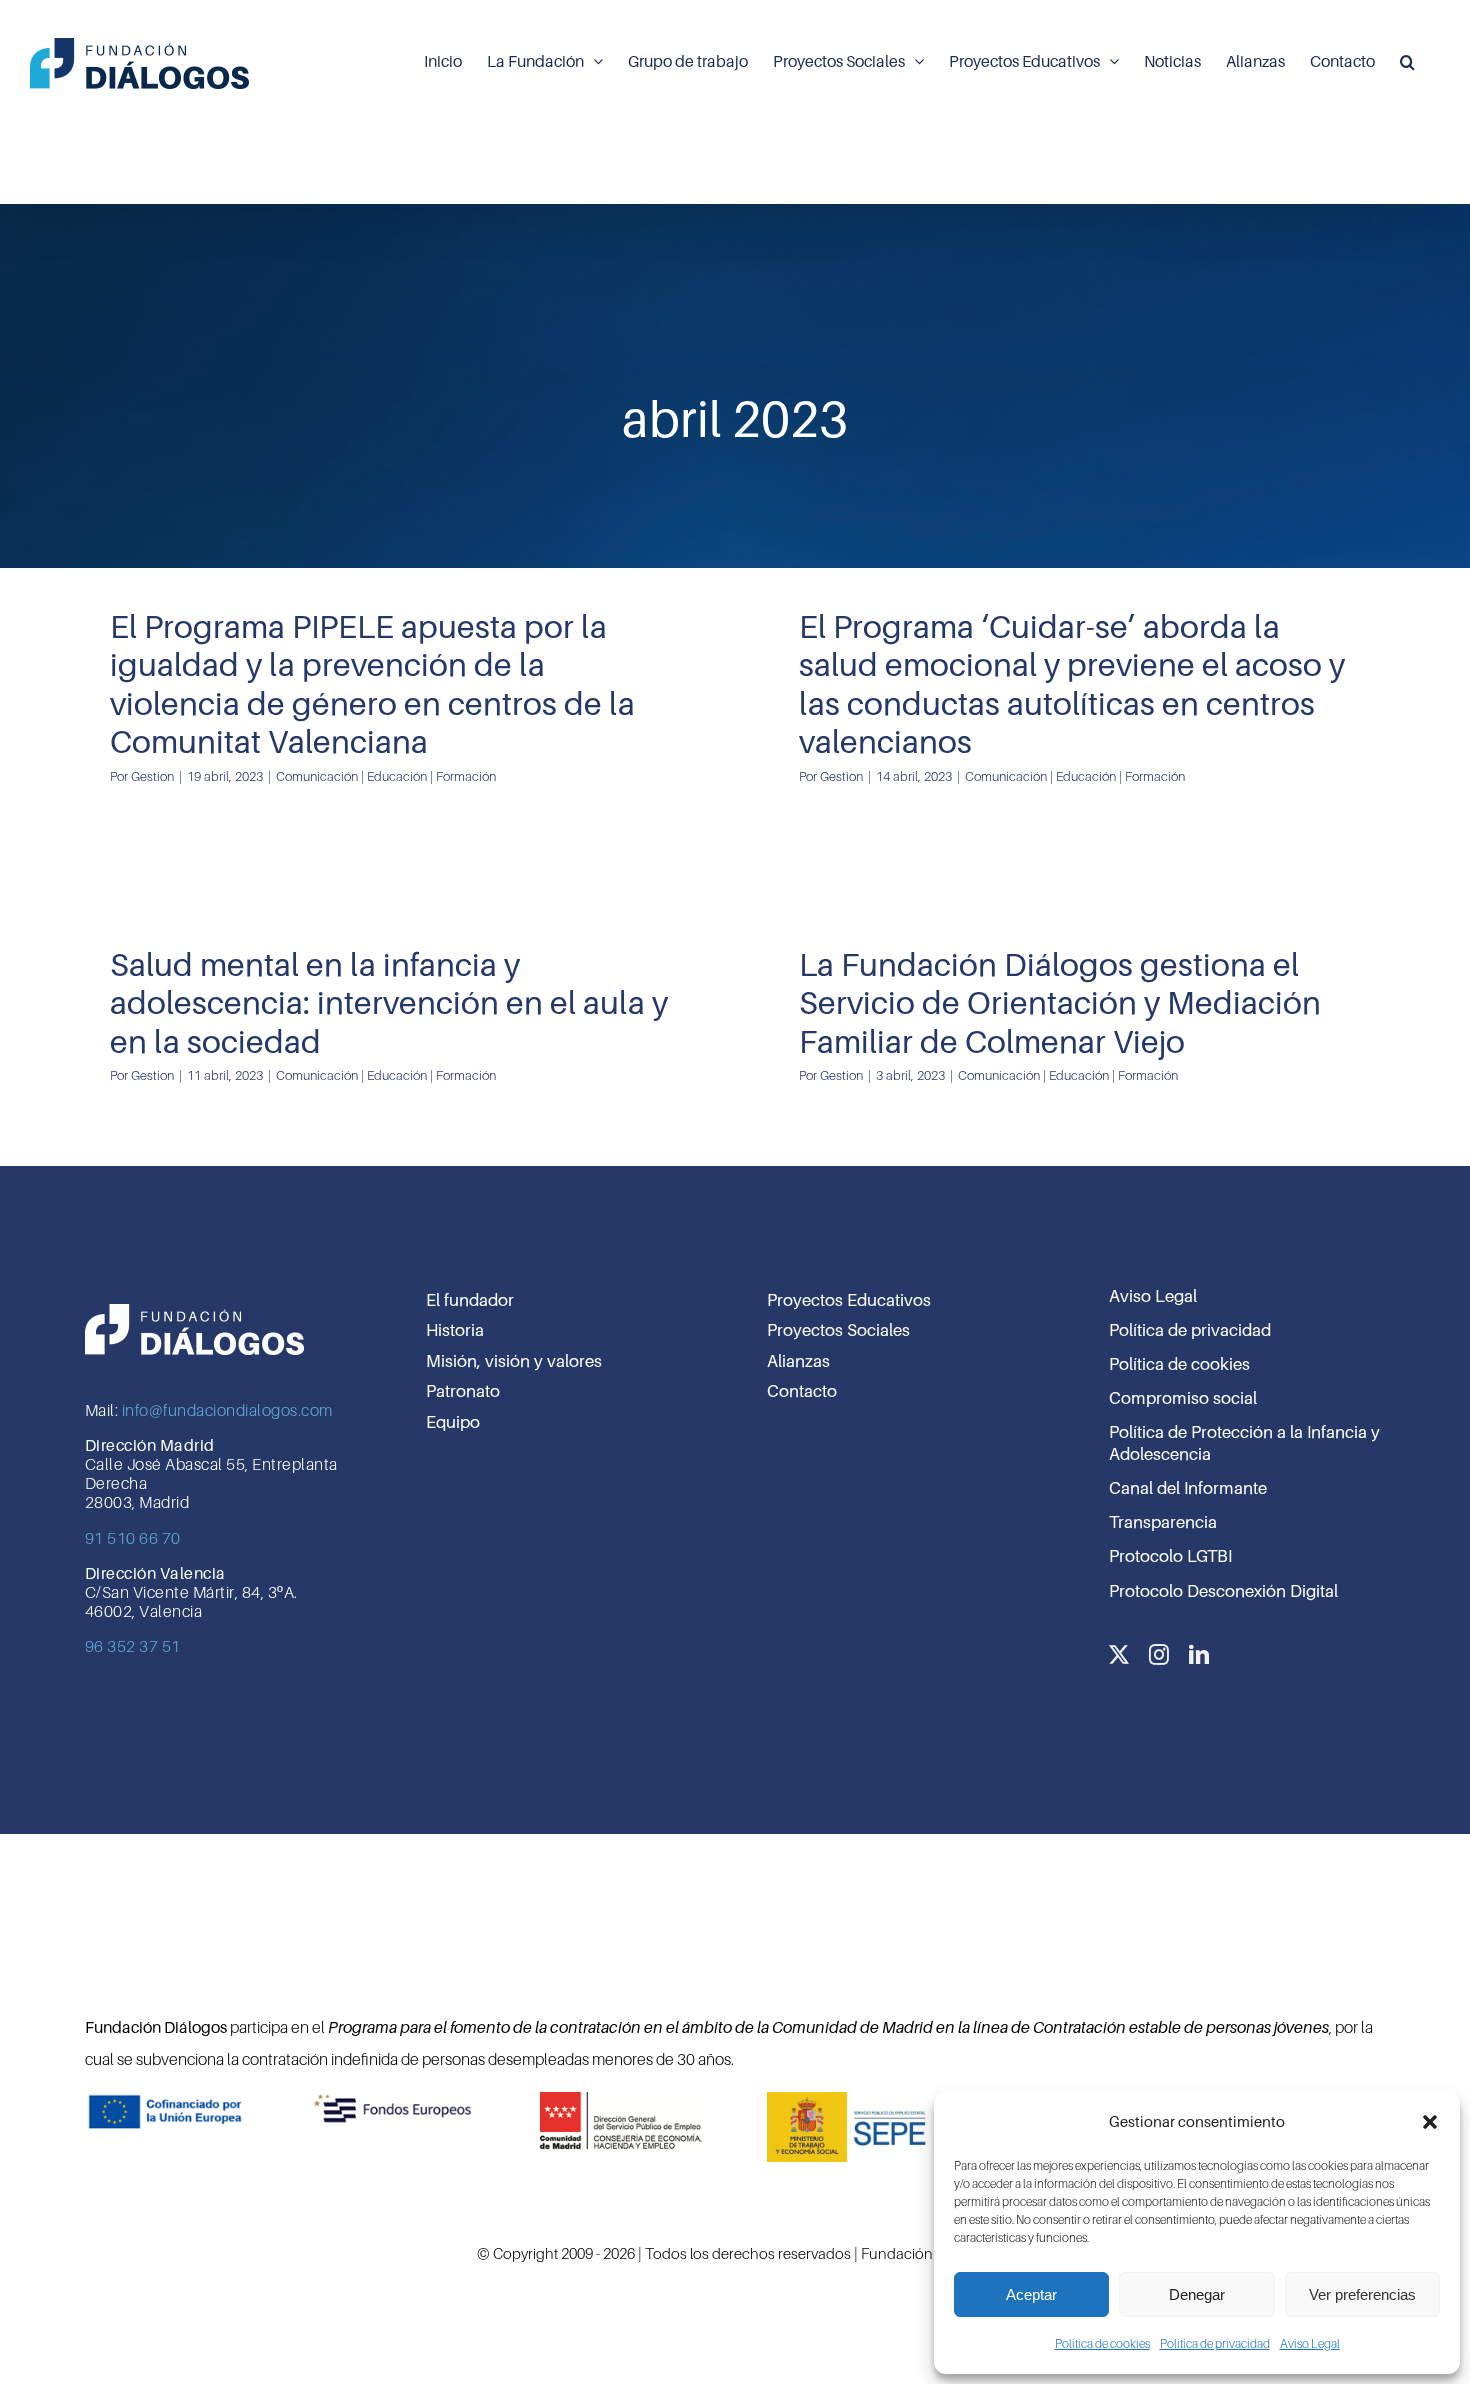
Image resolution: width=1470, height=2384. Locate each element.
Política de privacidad (1215, 2344)
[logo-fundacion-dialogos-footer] (195, 1304)
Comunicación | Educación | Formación (386, 776)
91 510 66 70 (133, 1539)
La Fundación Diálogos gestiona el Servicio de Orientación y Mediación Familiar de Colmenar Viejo (1060, 1003)
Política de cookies (1102, 2344)
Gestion (152, 776)
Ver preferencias (1362, 2294)
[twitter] (1119, 1655)
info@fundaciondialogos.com (227, 1411)
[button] (1430, 2122)
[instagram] (1159, 1655)
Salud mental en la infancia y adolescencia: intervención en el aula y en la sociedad (389, 1003)
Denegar (1197, 2294)
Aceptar (1031, 2294)
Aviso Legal (1310, 2344)
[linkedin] (1199, 1655)
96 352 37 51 (133, 1647)
